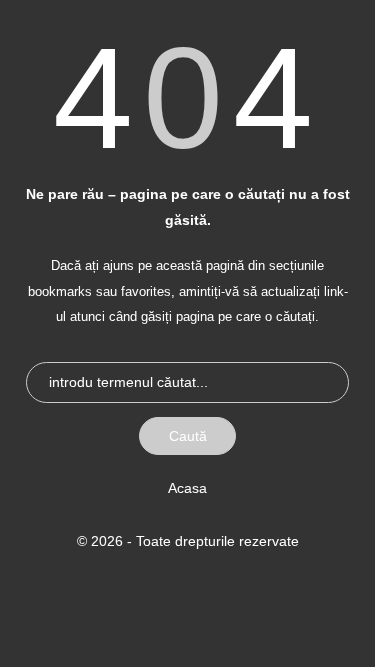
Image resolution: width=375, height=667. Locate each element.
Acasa (187, 488)
